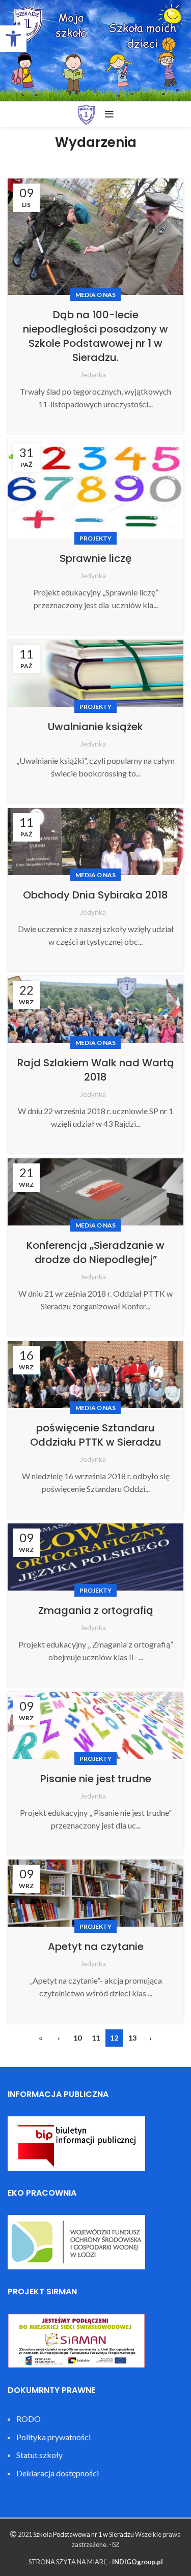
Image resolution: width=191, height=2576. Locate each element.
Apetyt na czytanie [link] (96, 1946)
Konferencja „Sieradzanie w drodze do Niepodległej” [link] (95, 1252)
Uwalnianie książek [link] (95, 727)
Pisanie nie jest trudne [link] (96, 1779)
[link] (13, 39)
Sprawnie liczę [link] (95, 558)
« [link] (40, 2038)
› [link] (151, 2038)
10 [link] (77, 2038)
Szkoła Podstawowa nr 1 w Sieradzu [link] (84, 2534)
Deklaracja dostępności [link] (58, 2473)
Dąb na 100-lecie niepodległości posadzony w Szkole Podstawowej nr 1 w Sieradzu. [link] (95, 336)
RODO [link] (29, 2419)
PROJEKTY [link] (95, 538)
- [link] (111, 2544)
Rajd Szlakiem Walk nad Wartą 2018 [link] (96, 1070)
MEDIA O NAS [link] (95, 295)
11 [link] (96, 2038)
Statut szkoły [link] (39, 2455)
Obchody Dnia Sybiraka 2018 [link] (95, 895)
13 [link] (132, 2038)
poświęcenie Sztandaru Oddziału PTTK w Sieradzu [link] (96, 1435)
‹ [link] (59, 2038)
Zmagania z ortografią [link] (96, 1610)
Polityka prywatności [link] (53, 2437)
